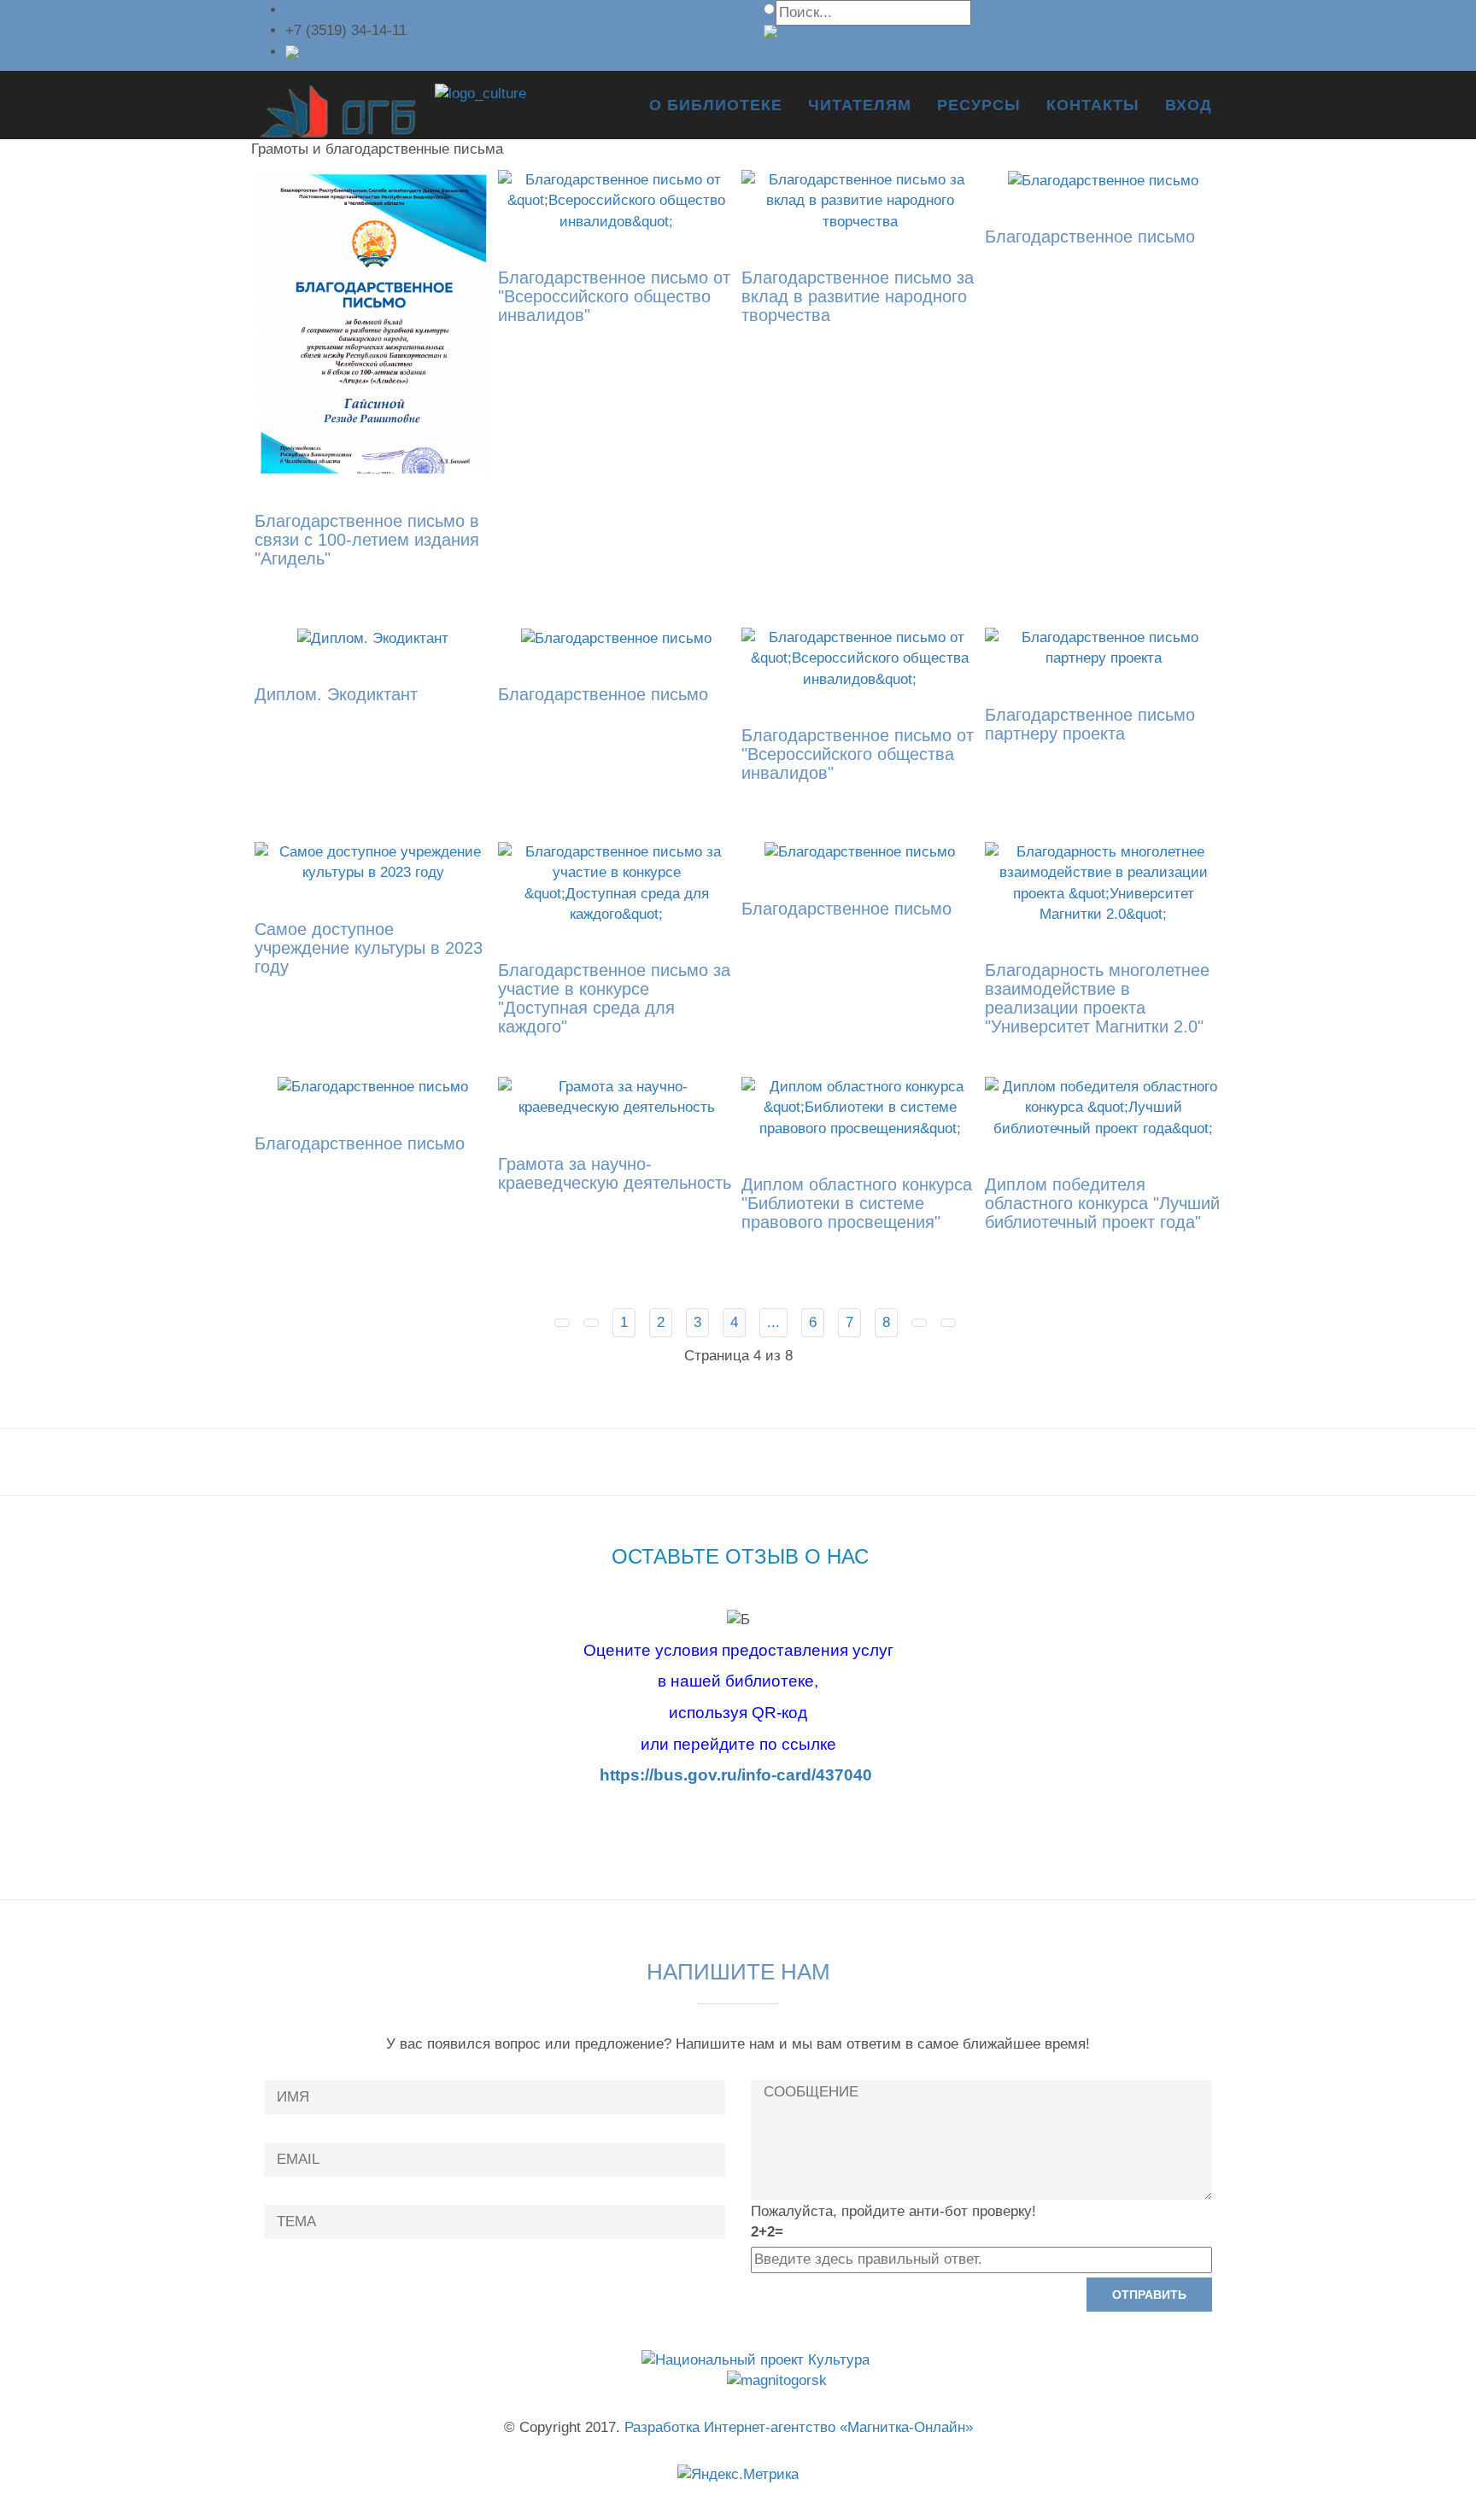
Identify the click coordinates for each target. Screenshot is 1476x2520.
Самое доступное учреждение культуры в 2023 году (369, 948)
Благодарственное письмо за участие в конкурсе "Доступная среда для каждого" (614, 998)
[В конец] (948, 1323)
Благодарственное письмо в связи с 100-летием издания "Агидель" (367, 540)
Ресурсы (979, 105)
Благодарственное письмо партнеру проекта (1090, 724)
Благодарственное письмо (1090, 237)
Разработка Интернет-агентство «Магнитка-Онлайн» (799, 2427)
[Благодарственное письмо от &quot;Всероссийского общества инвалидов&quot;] (860, 658)
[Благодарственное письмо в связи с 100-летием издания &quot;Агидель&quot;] (373, 322)
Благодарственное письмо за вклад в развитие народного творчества (858, 296)
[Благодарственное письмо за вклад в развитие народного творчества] (860, 200)
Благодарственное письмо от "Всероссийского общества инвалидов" (858, 754)
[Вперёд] (919, 1323)
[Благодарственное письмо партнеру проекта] (1103, 648)
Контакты (1093, 105)
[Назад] (591, 1323)
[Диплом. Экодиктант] (373, 637)
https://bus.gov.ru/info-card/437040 (736, 1775)
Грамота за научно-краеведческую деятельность (615, 1173)
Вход (1189, 105)
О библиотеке (716, 105)
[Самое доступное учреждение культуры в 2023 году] (373, 862)
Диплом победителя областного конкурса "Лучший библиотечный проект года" (1102, 1203)
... (773, 1322)
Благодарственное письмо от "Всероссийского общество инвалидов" (614, 296)
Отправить (1149, 2295)
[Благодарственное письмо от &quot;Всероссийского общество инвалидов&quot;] (616, 200)
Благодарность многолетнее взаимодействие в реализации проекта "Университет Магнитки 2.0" (1097, 998)
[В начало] (562, 1323)
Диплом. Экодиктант (336, 694)
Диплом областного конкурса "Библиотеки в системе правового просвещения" (857, 1203)
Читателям (860, 105)
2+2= (767, 2232)
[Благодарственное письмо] (1103, 180)
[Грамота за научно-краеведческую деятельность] (616, 1097)
